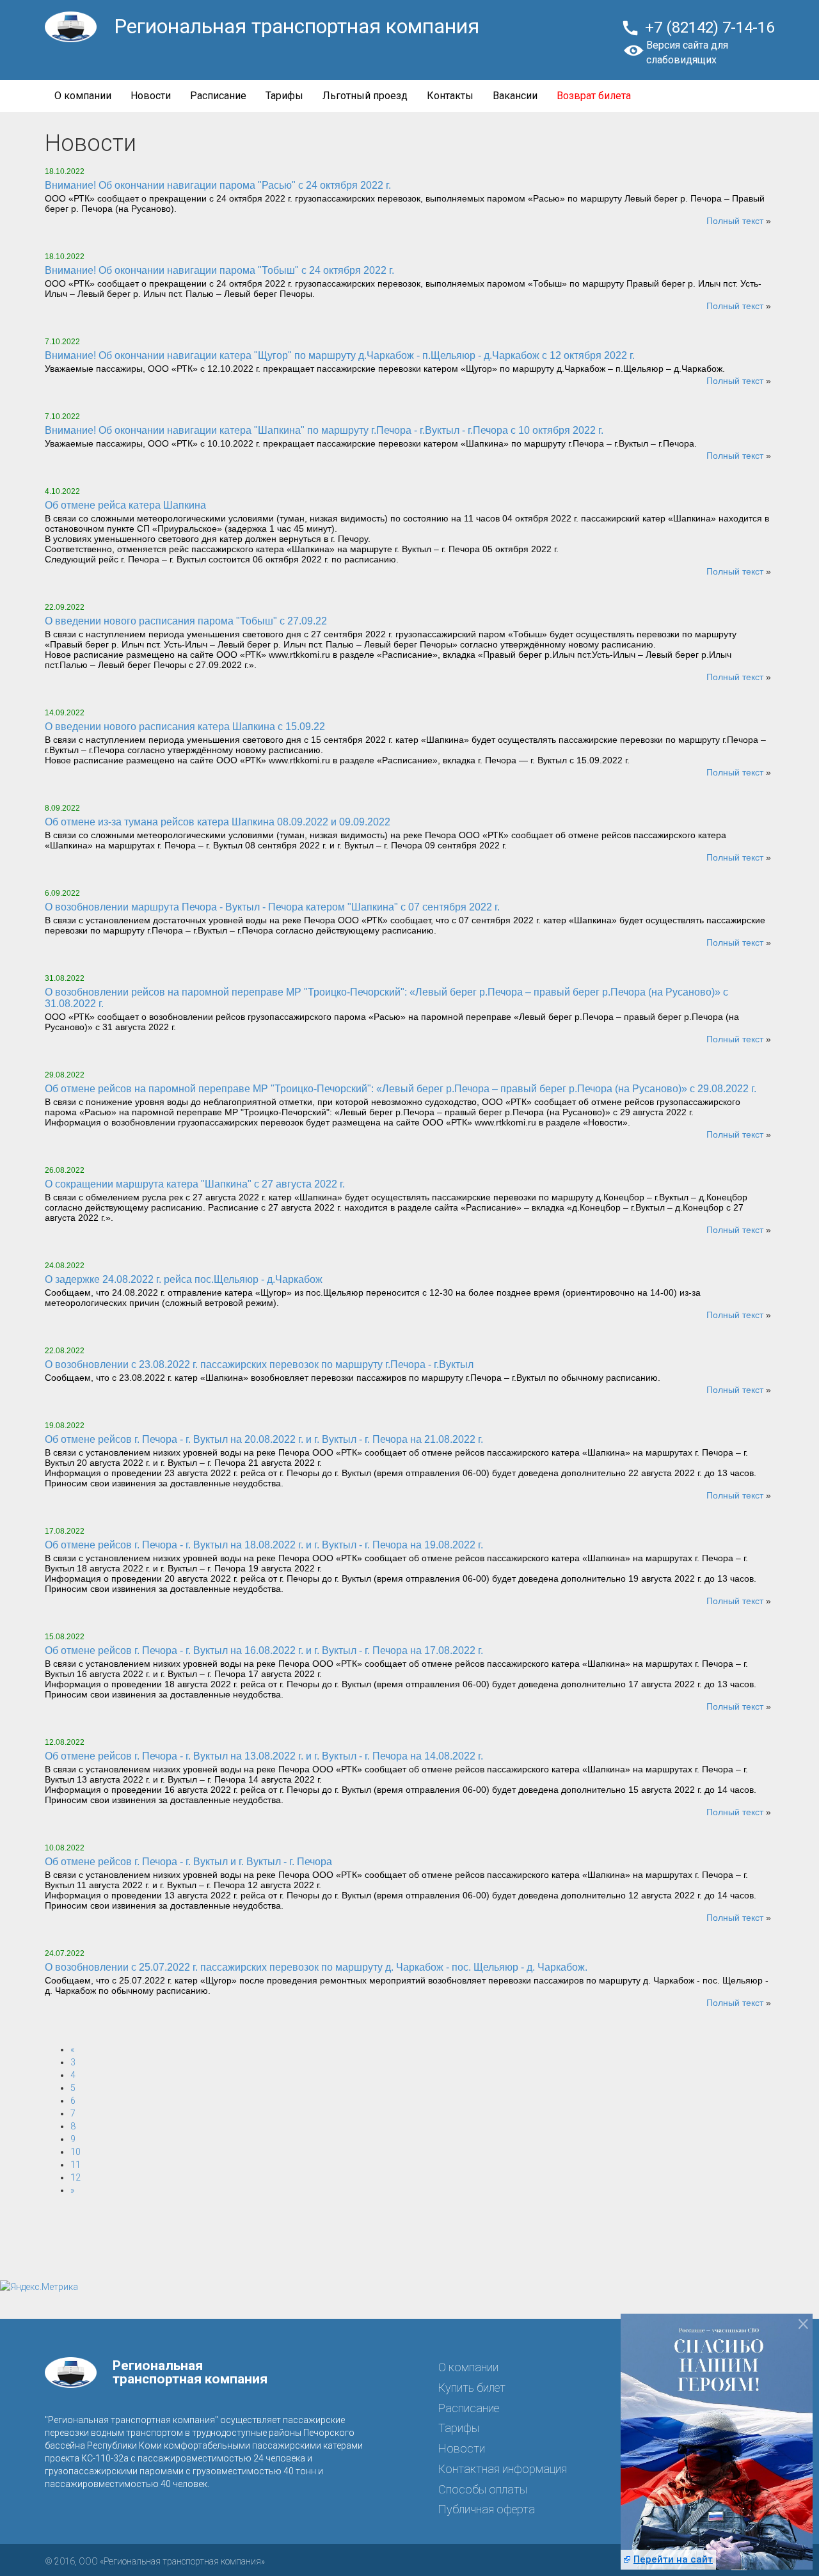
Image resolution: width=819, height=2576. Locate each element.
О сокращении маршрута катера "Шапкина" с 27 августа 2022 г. (195, 1184)
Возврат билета (594, 96)
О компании (83, 96)
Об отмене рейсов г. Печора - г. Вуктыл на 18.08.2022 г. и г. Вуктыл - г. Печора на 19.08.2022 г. (264, 1545)
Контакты (450, 96)
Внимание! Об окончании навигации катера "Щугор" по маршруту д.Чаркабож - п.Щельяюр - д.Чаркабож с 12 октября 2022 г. (340, 355)
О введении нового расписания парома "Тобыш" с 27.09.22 (186, 621)
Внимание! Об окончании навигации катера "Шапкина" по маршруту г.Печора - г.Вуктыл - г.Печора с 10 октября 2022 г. (324, 430)
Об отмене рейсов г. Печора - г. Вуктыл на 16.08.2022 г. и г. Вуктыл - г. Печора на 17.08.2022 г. (264, 1650)
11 (76, 2165)
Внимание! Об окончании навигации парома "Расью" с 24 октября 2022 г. (218, 185)
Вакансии (515, 96)
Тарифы (284, 96)
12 (76, 2177)
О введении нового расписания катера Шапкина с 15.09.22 (185, 727)
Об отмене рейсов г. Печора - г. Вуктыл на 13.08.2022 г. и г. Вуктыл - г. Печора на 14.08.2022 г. (264, 1756)
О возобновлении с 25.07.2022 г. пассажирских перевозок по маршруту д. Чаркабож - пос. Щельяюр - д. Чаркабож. (316, 1967)
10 (76, 2152)
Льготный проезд (365, 96)
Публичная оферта (487, 2509)
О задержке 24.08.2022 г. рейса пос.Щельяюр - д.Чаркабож (184, 1279)
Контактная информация (503, 2469)
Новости (151, 96)
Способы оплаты (483, 2489)
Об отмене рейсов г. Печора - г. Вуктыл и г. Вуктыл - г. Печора (188, 1862)
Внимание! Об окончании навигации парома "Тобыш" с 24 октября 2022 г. (219, 270)
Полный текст (735, 221)
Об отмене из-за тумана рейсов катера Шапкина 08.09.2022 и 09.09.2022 (218, 822)
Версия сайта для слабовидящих (687, 52)
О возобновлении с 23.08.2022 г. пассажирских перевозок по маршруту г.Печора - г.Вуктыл (259, 1364)
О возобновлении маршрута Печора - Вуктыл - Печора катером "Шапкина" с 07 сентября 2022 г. (272, 907)
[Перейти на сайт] (717, 2449)
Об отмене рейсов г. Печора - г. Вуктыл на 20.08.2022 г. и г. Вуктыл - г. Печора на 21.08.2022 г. (264, 1439)
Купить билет (472, 2388)
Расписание (218, 96)
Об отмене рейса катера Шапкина (125, 505)
